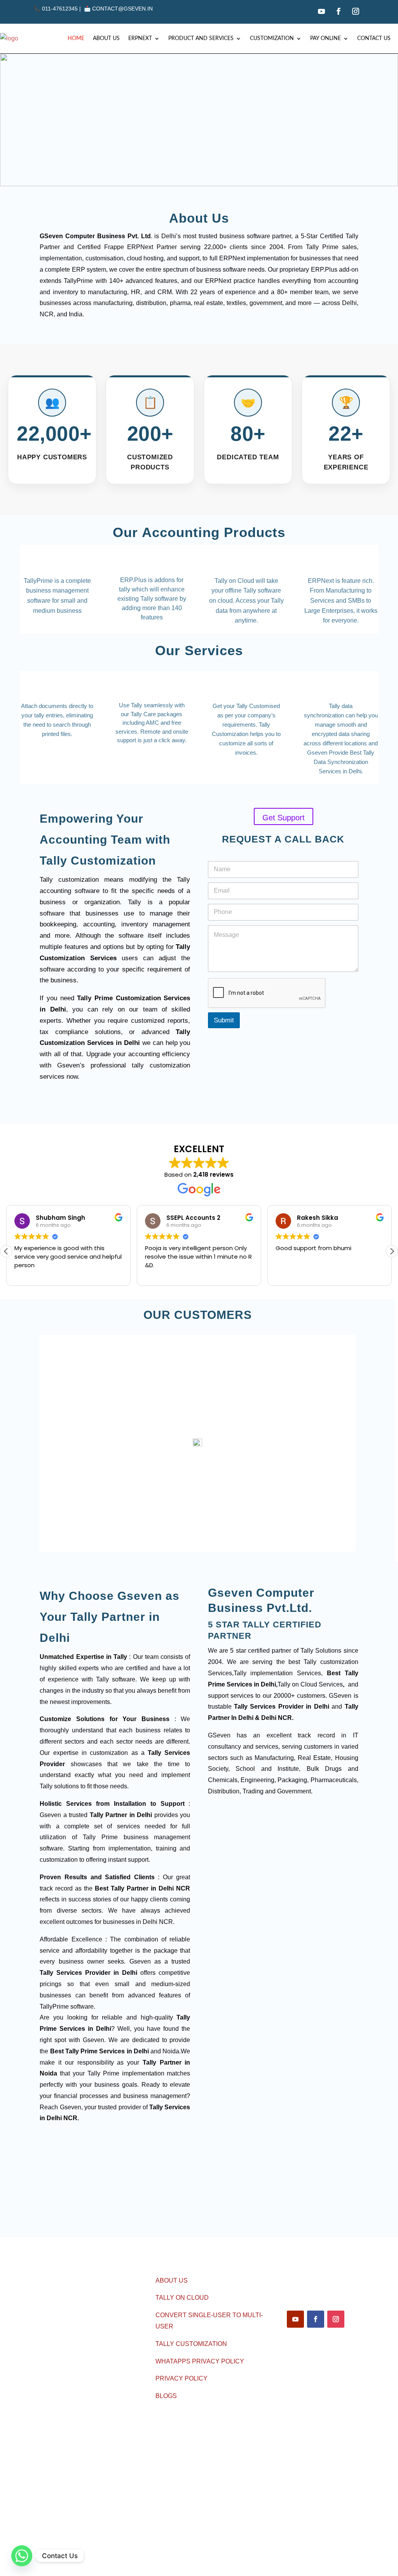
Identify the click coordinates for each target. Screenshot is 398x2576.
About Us (106, 38)
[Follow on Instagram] (356, 11)
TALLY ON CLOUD (182, 2298)
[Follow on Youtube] (321, 11)
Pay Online (326, 38)
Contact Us (374, 38)
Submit (224, 1020)
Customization (272, 38)
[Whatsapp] (22, 2556)
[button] (392, 1251)
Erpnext (140, 38)
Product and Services (201, 38)
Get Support (284, 818)
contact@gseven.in (122, 9)
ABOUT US (172, 2280)
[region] (199, 120)
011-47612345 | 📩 (63, 9)
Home (76, 38)
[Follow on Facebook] (339, 11)
